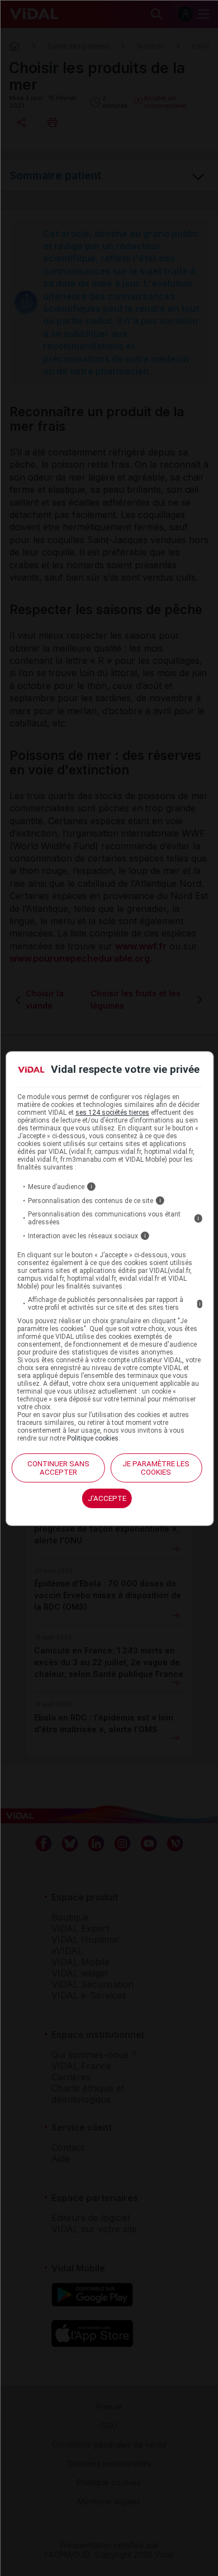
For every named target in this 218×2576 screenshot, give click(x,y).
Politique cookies (93, 1438)
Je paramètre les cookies (156, 1468)
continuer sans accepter (58, 1468)
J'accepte (107, 1498)
